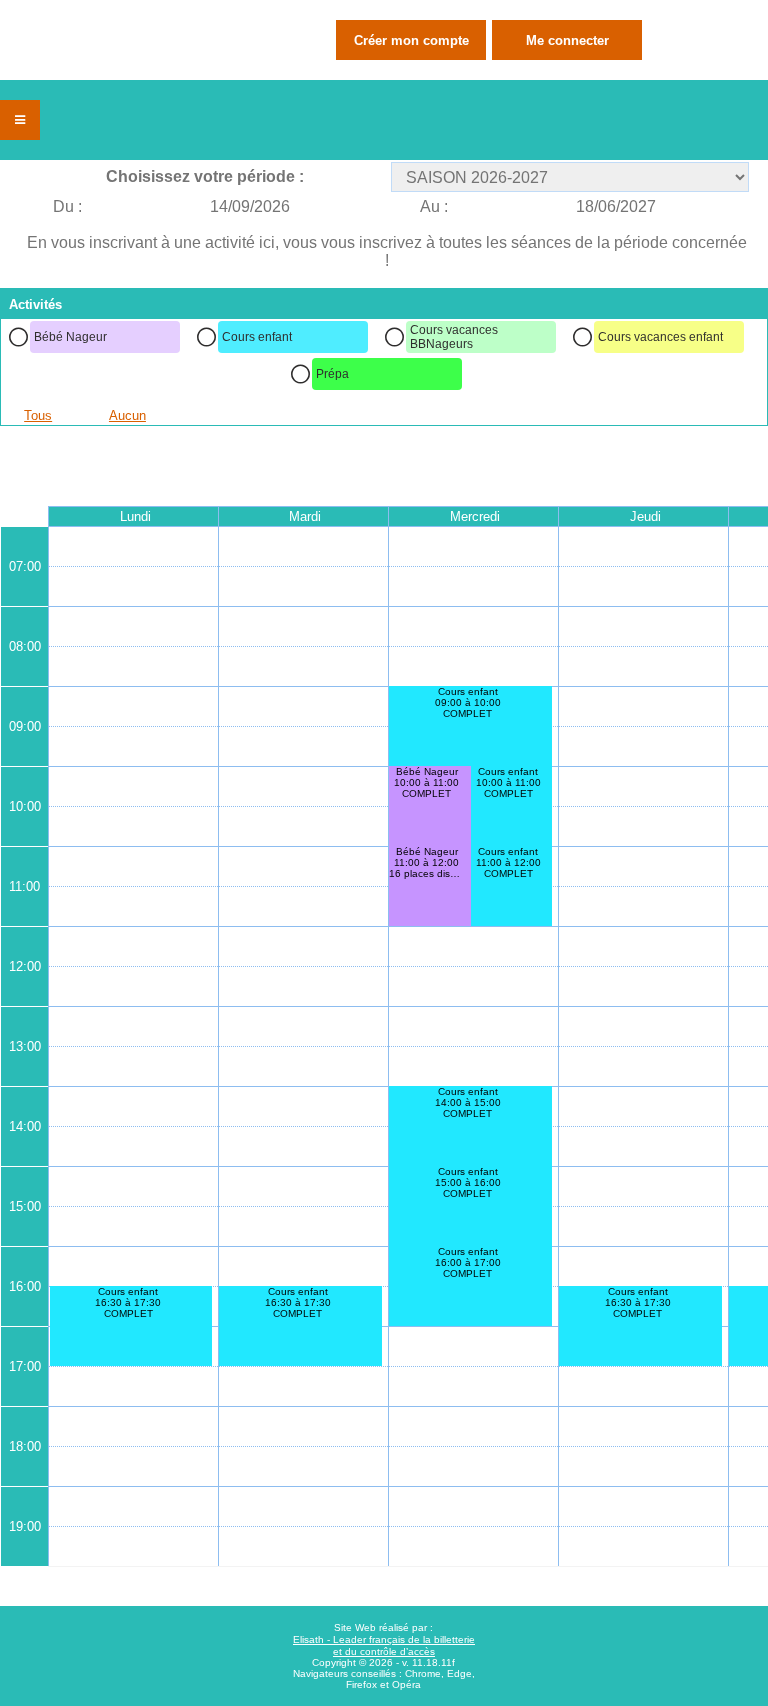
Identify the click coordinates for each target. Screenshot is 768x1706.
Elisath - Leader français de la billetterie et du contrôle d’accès (384, 1645)
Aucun (127, 415)
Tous (38, 415)
